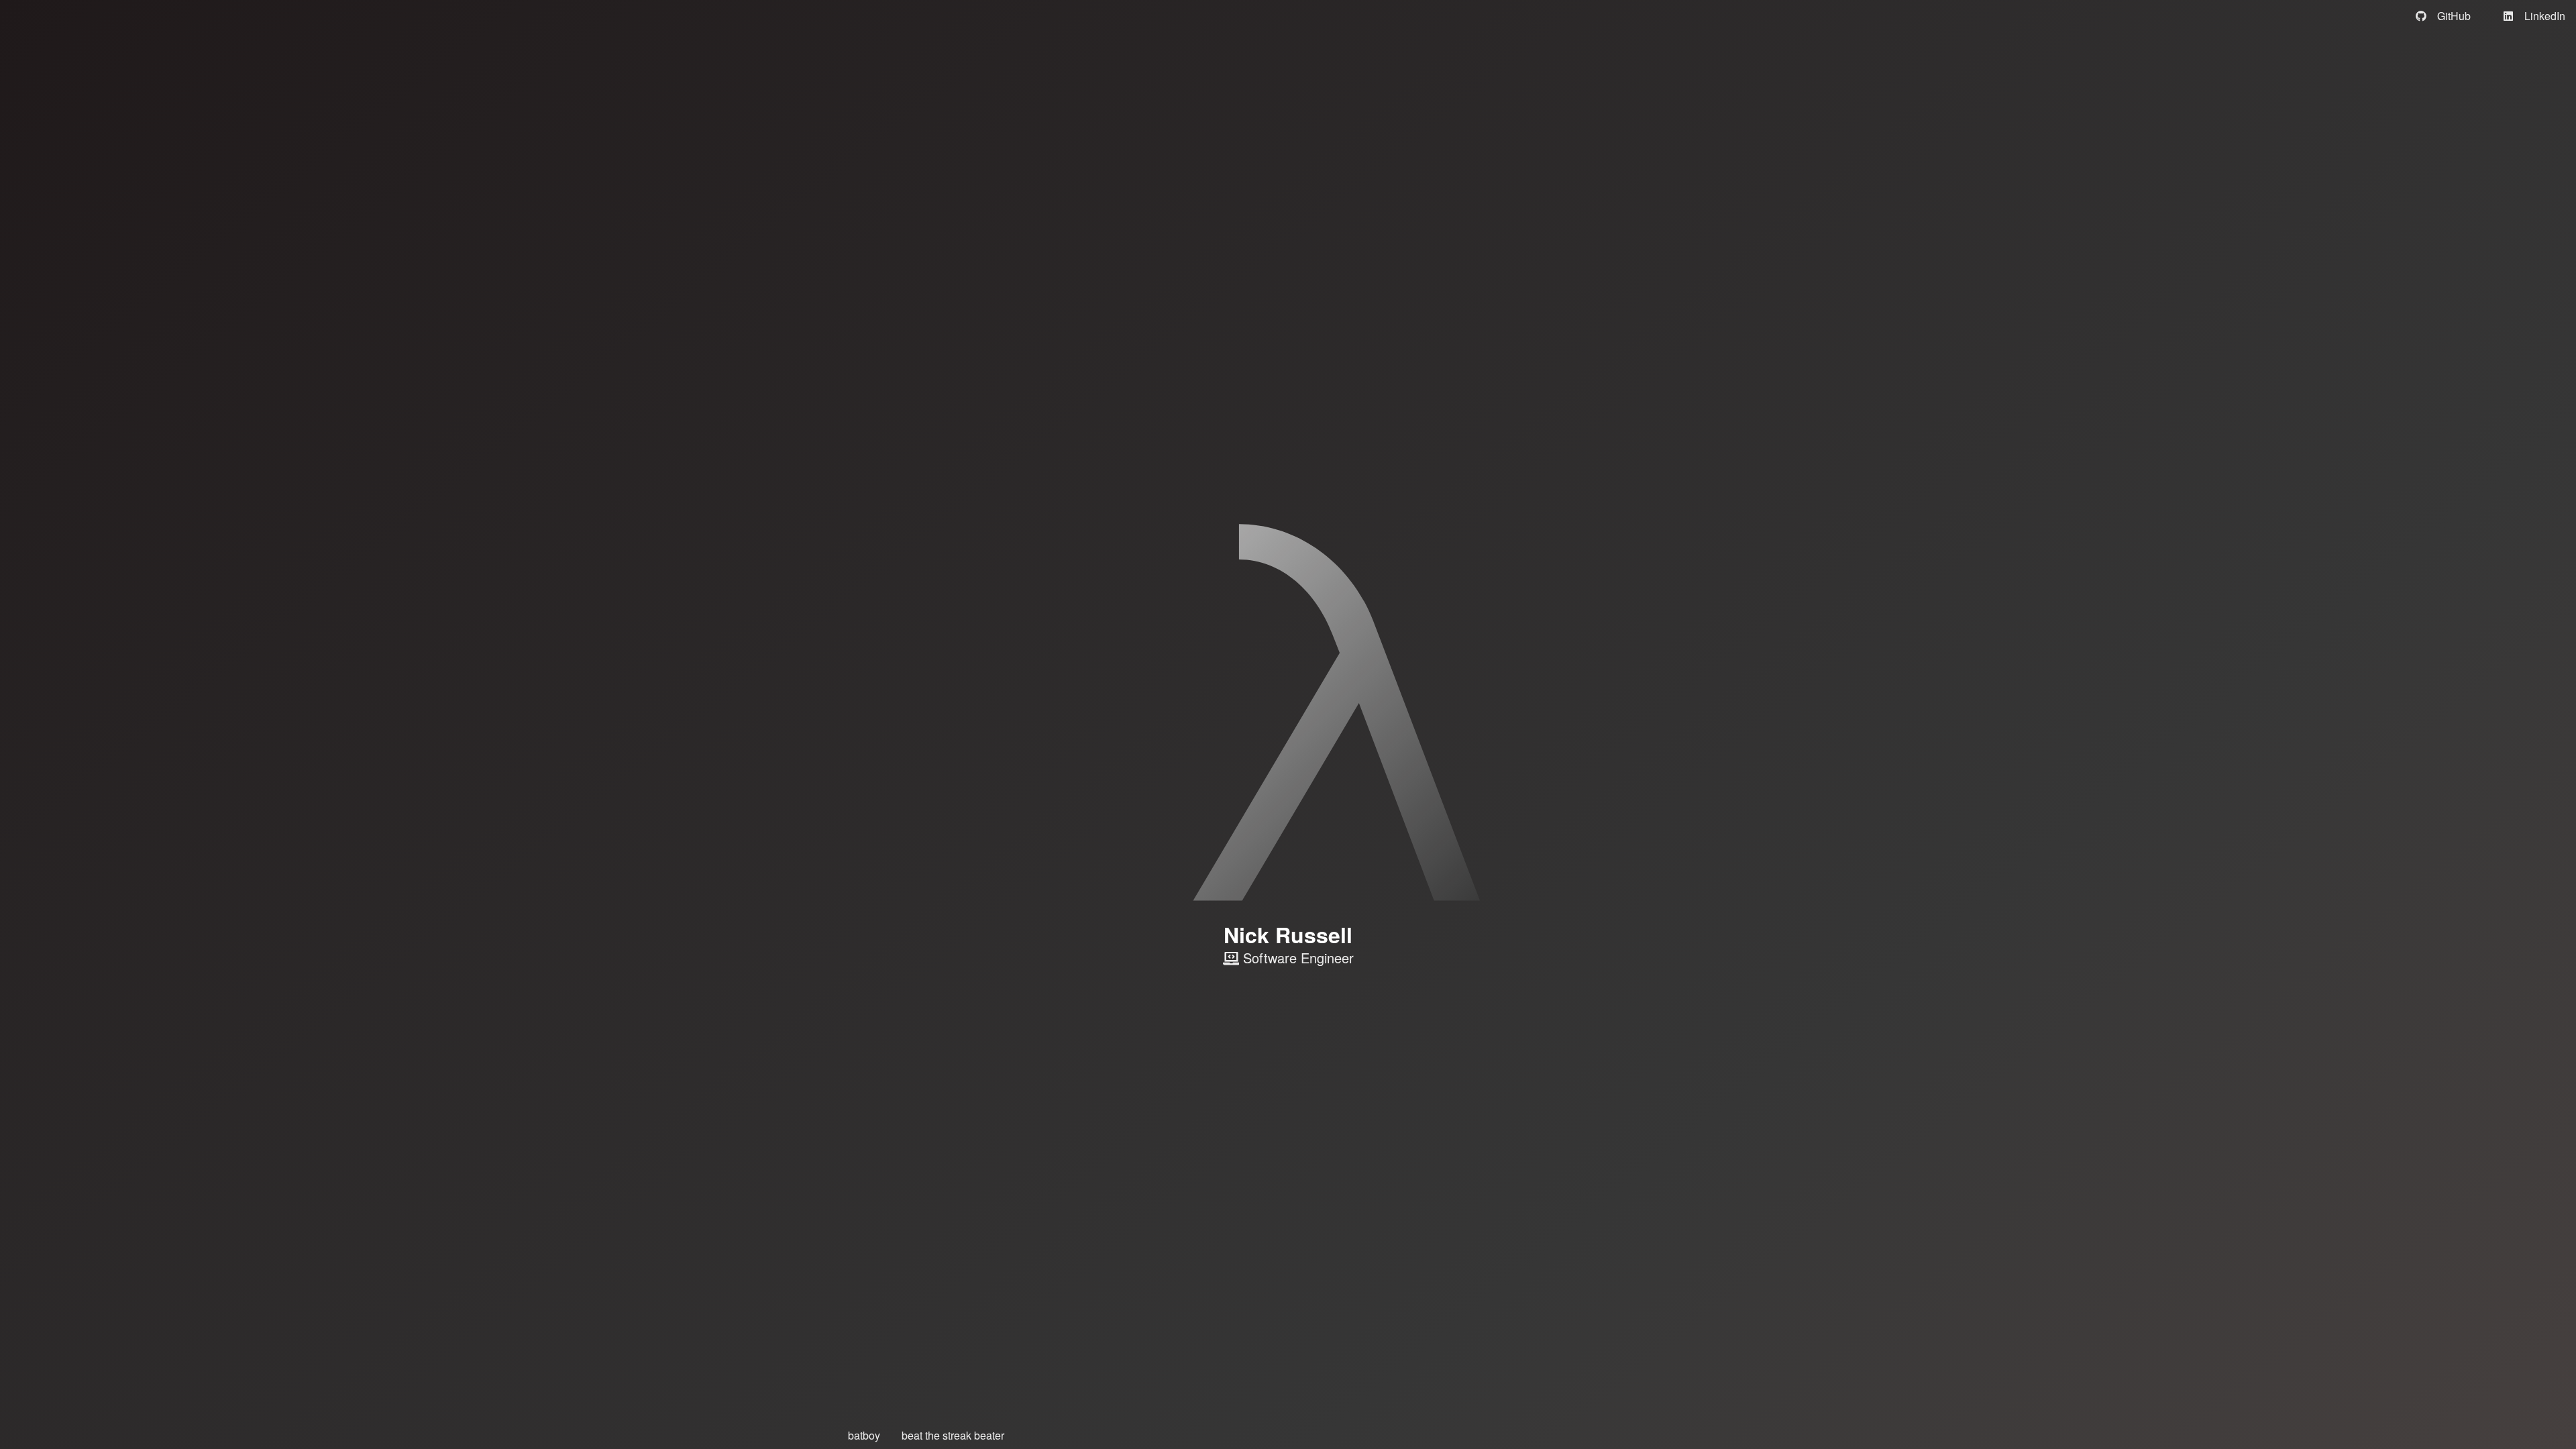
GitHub (2454, 16)
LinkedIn (2545, 16)
